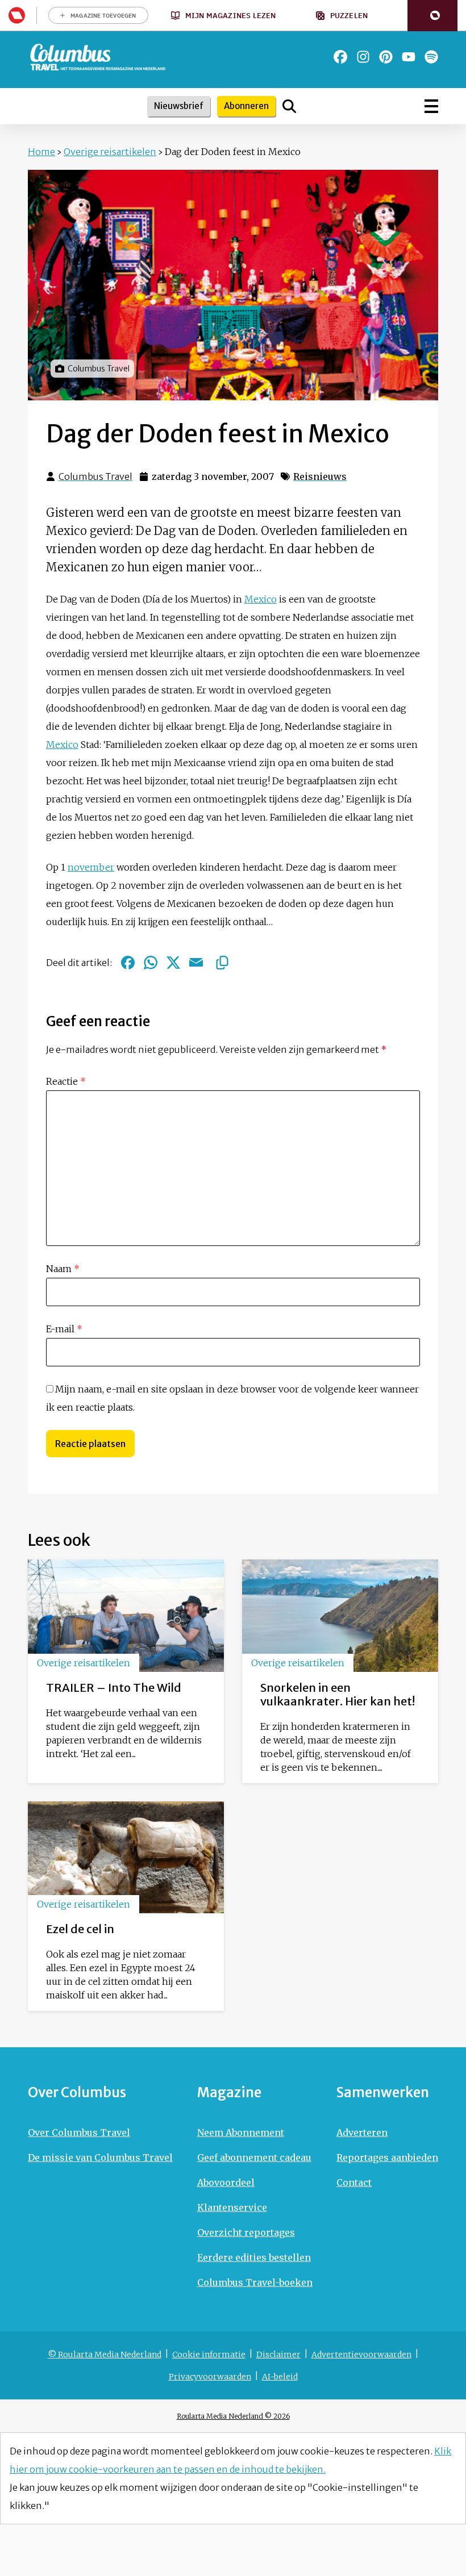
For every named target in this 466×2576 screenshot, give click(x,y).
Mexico (261, 599)
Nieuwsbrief (179, 106)
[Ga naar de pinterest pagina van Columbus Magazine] (386, 57)
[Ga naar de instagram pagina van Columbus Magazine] (363, 57)
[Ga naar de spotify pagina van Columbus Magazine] (431, 57)
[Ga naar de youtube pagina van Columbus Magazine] (409, 57)
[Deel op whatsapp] (151, 963)
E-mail (64, 1329)
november (91, 867)
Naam (63, 1269)
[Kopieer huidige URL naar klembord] (222, 963)
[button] (432, 16)
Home (41, 152)
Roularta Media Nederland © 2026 (233, 2416)
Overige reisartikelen (110, 152)
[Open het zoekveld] (289, 106)
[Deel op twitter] (173, 963)
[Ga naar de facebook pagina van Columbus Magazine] (340, 57)
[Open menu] (431, 106)
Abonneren (246, 106)
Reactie (66, 1081)
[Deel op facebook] (128, 963)
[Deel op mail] (196, 963)
